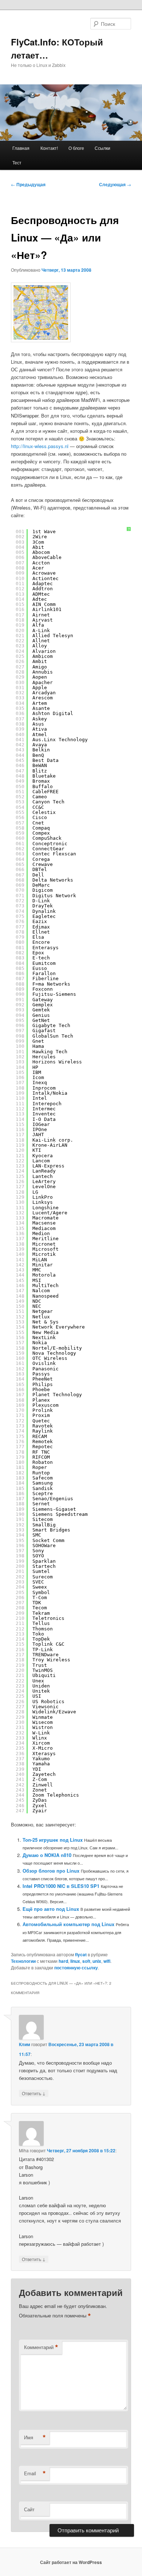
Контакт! (49, 148)
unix (97, 1961)
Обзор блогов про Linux (51, 1871)
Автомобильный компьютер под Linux (68, 1924)
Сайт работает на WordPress (71, 2562)
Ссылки (102, 148)
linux (75, 1961)
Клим (25, 2044)
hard (63, 1961)
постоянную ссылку (76, 1968)
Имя (35, 2437)
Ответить (34, 2093)
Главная (21, 148)
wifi (107, 1961)
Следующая (115, 184)
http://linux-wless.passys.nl (40, 446)
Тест (17, 162)
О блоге (76, 148)
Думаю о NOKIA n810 (47, 1855)
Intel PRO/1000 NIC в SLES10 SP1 (61, 1886)
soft (86, 1961)
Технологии (23, 1961)
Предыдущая (28, 184)
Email (35, 2473)
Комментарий (41, 2347)
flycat (81, 1954)
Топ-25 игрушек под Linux (53, 1840)
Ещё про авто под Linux (51, 1909)
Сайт (29, 2509)
